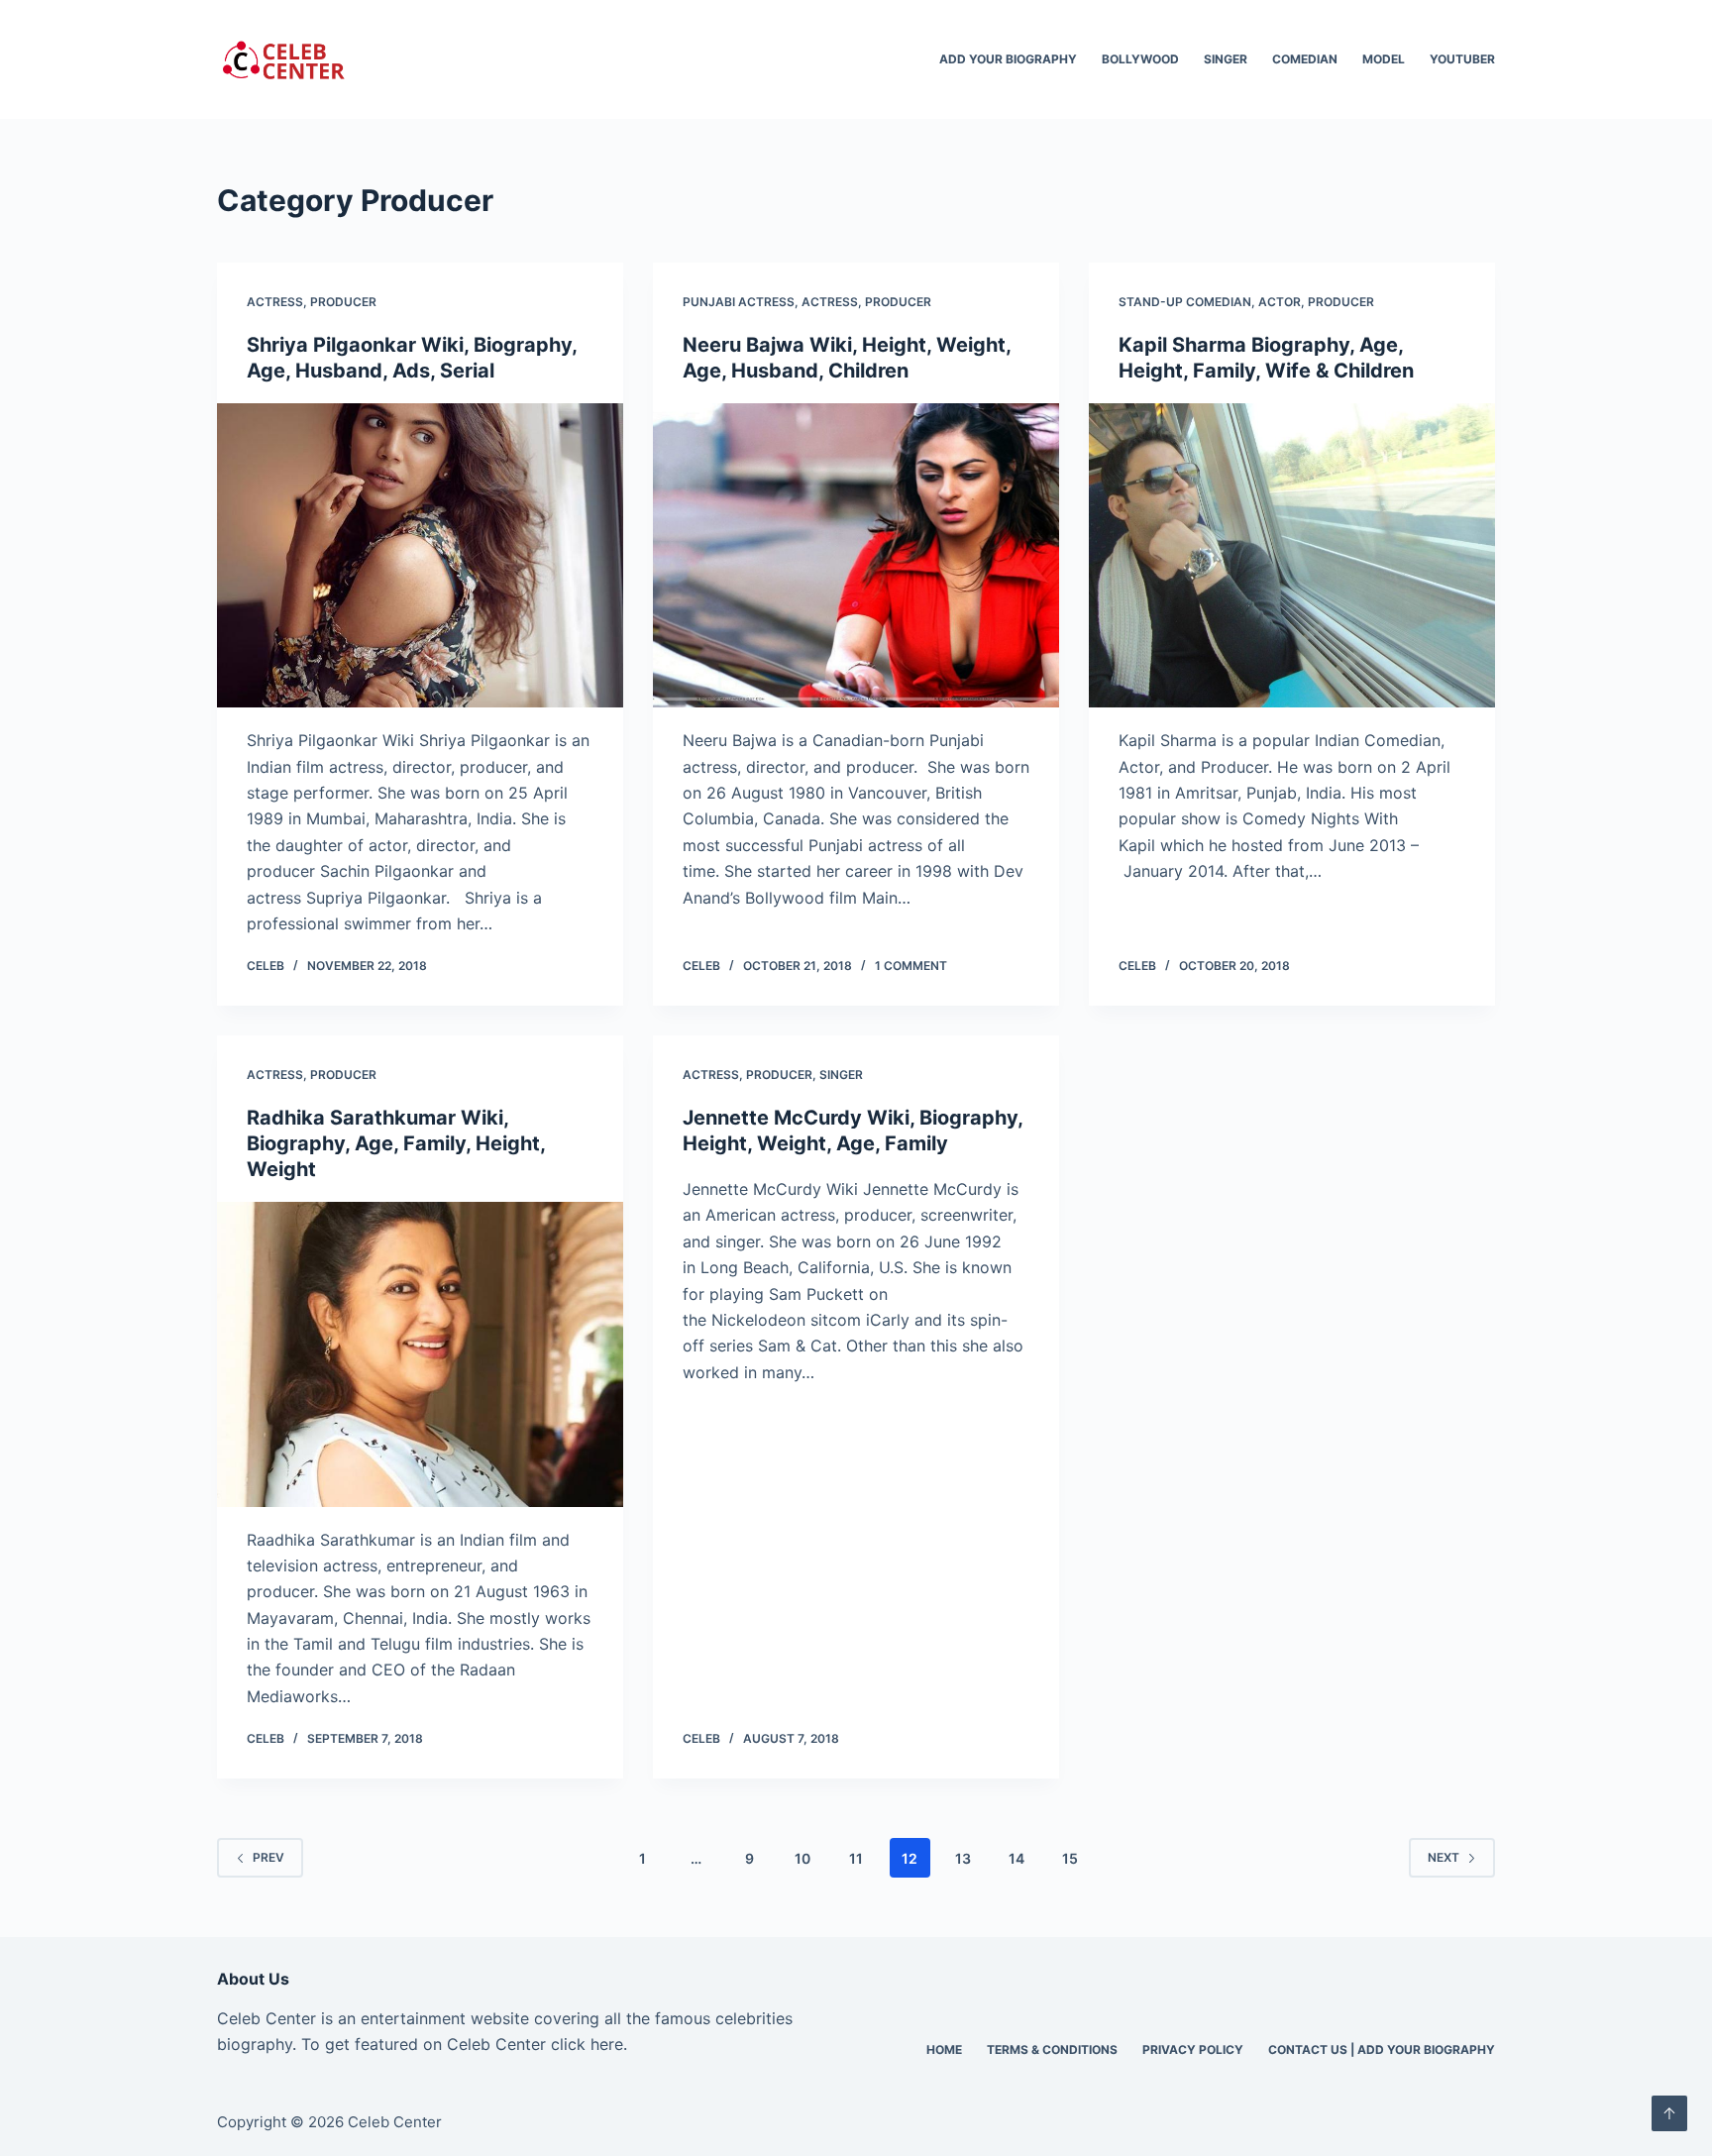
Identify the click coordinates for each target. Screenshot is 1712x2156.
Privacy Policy (1193, 2049)
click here (587, 2044)
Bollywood (1140, 59)
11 (856, 1858)
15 (1070, 1858)
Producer (343, 302)
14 (1016, 1858)
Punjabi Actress (739, 302)
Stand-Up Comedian (1185, 302)
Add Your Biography (1008, 59)
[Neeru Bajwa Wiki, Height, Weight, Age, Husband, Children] (856, 556)
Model (1384, 59)
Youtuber (1462, 59)
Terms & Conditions (1052, 2049)
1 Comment (911, 966)
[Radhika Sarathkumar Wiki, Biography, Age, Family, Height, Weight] (420, 1354)
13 (963, 1858)
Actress (275, 302)
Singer (1226, 59)
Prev (268, 1857)
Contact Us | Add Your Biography (1382, 2049)
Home (944, 2049)
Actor (1280, 302)
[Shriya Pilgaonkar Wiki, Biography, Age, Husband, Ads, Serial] (420, 556)
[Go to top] (1669, 2113)
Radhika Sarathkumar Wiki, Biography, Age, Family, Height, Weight (396, 1143)
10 (802, 1858)
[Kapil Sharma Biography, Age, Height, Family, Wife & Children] (1292, 556)
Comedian (1305, 59)
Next (1444, 1857)
